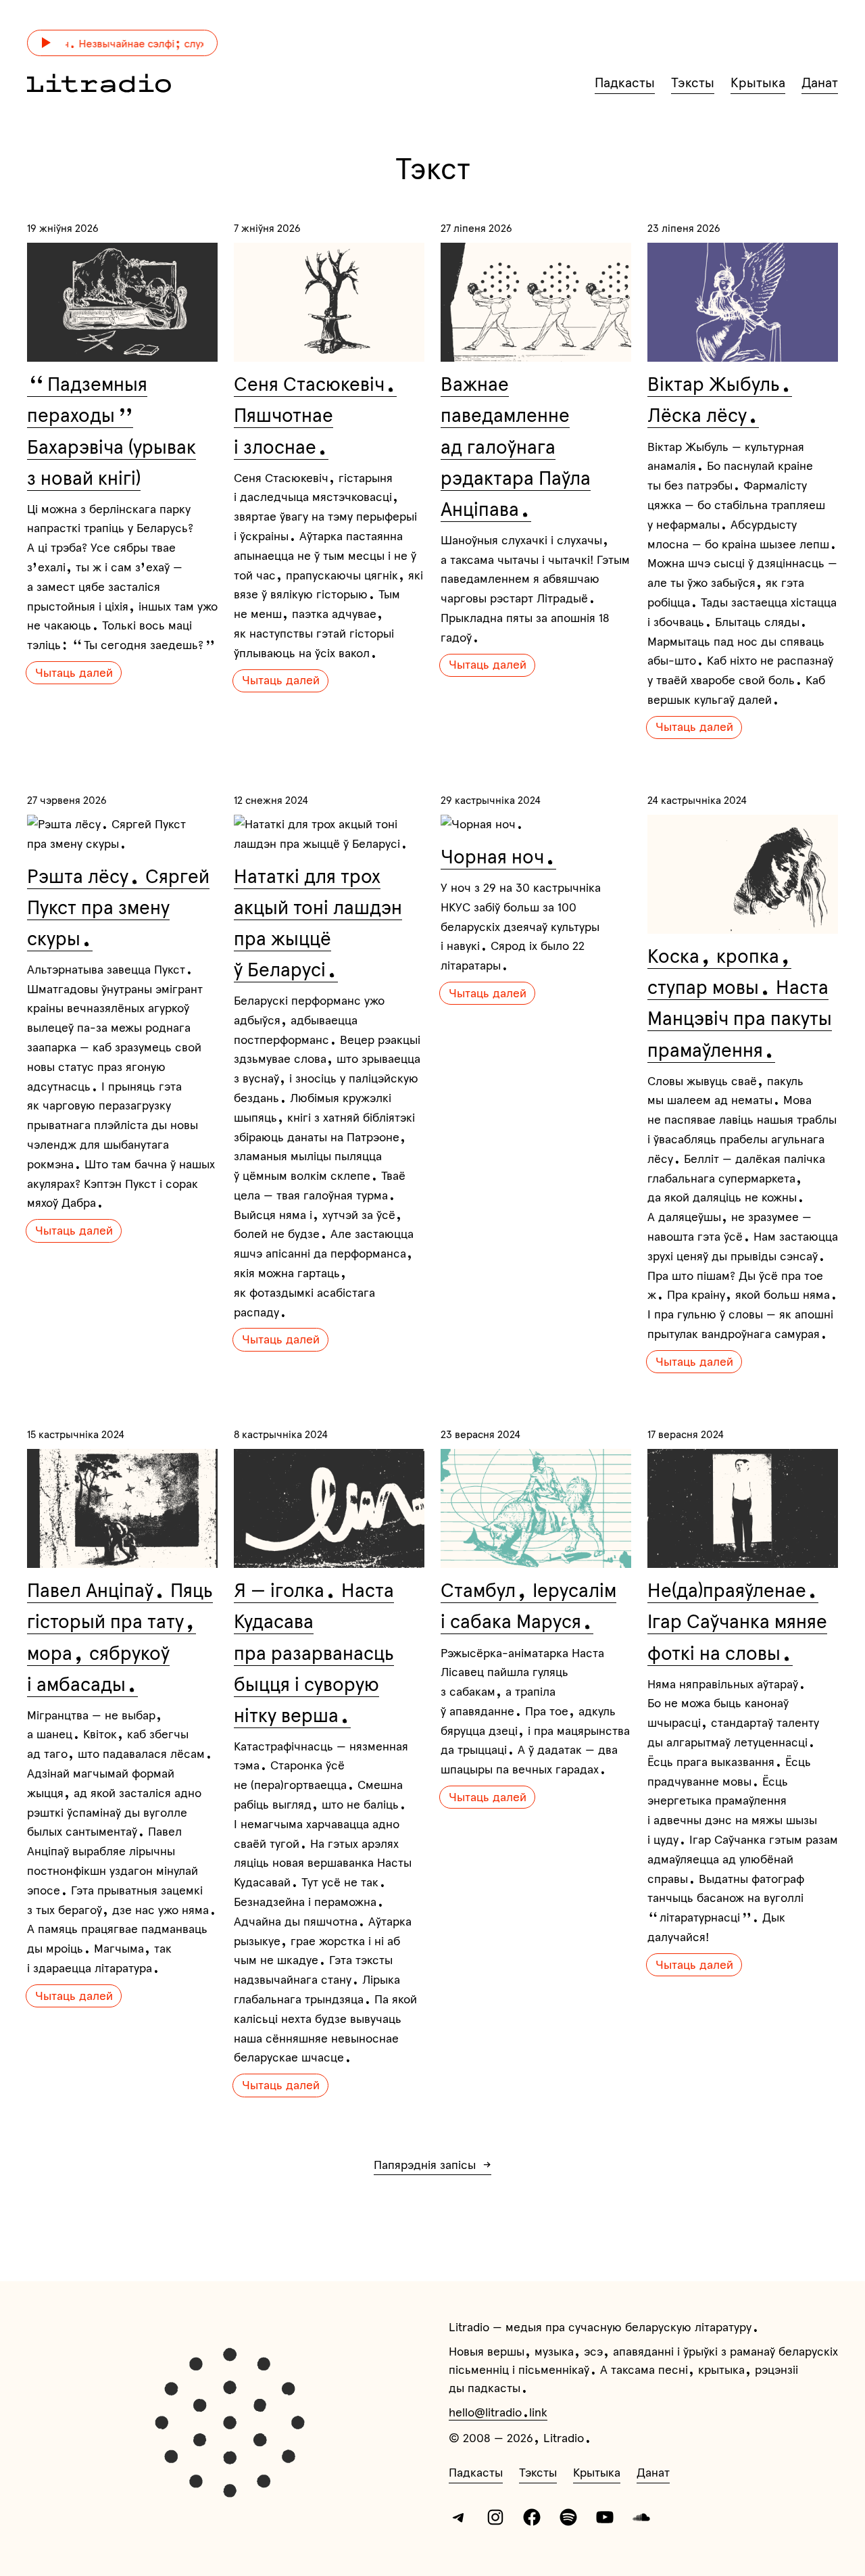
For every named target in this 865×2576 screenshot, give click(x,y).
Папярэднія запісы (432, 2165)
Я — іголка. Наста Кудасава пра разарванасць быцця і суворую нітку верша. (314, 1652)
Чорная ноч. (498, 857)
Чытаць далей (74, 672)
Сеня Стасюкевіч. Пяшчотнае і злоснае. (315, 415)
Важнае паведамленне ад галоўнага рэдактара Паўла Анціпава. (516, 446)
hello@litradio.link (498, 2412)
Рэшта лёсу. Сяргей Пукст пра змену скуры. (118, 907)
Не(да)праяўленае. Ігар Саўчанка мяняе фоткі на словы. (737, 1621)
